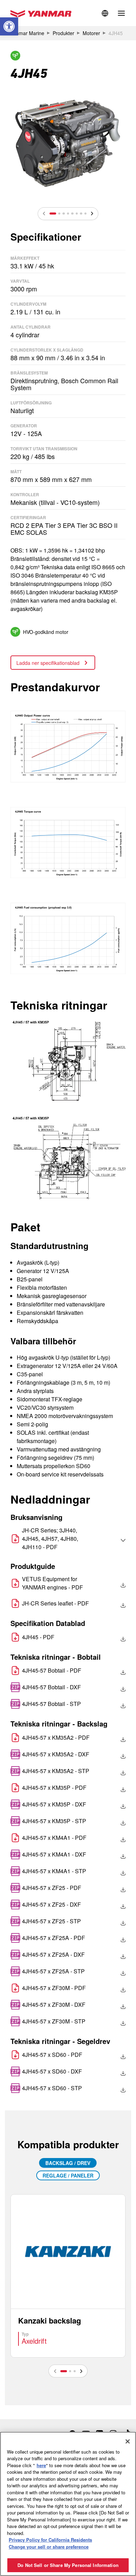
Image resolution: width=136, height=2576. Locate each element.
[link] (9, 26)
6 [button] (77, 214)
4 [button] (68, 214)
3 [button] (63, 214)
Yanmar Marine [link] (27, 33)
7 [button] (81, 214)
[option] (68, 143)
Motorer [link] (91, 33)
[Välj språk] (108, 1540)
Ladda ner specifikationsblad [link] (49, 663)
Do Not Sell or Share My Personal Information (68, 2565)
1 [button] (53, 214)
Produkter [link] (63, 33)
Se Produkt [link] (68, 2276)
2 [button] (59, 214)
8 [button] (85, 214)
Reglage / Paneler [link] (68, 2175)
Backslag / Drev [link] (68, 2163)
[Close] (128, 2441)
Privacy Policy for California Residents (50, 2540)
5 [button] (72, 214)
